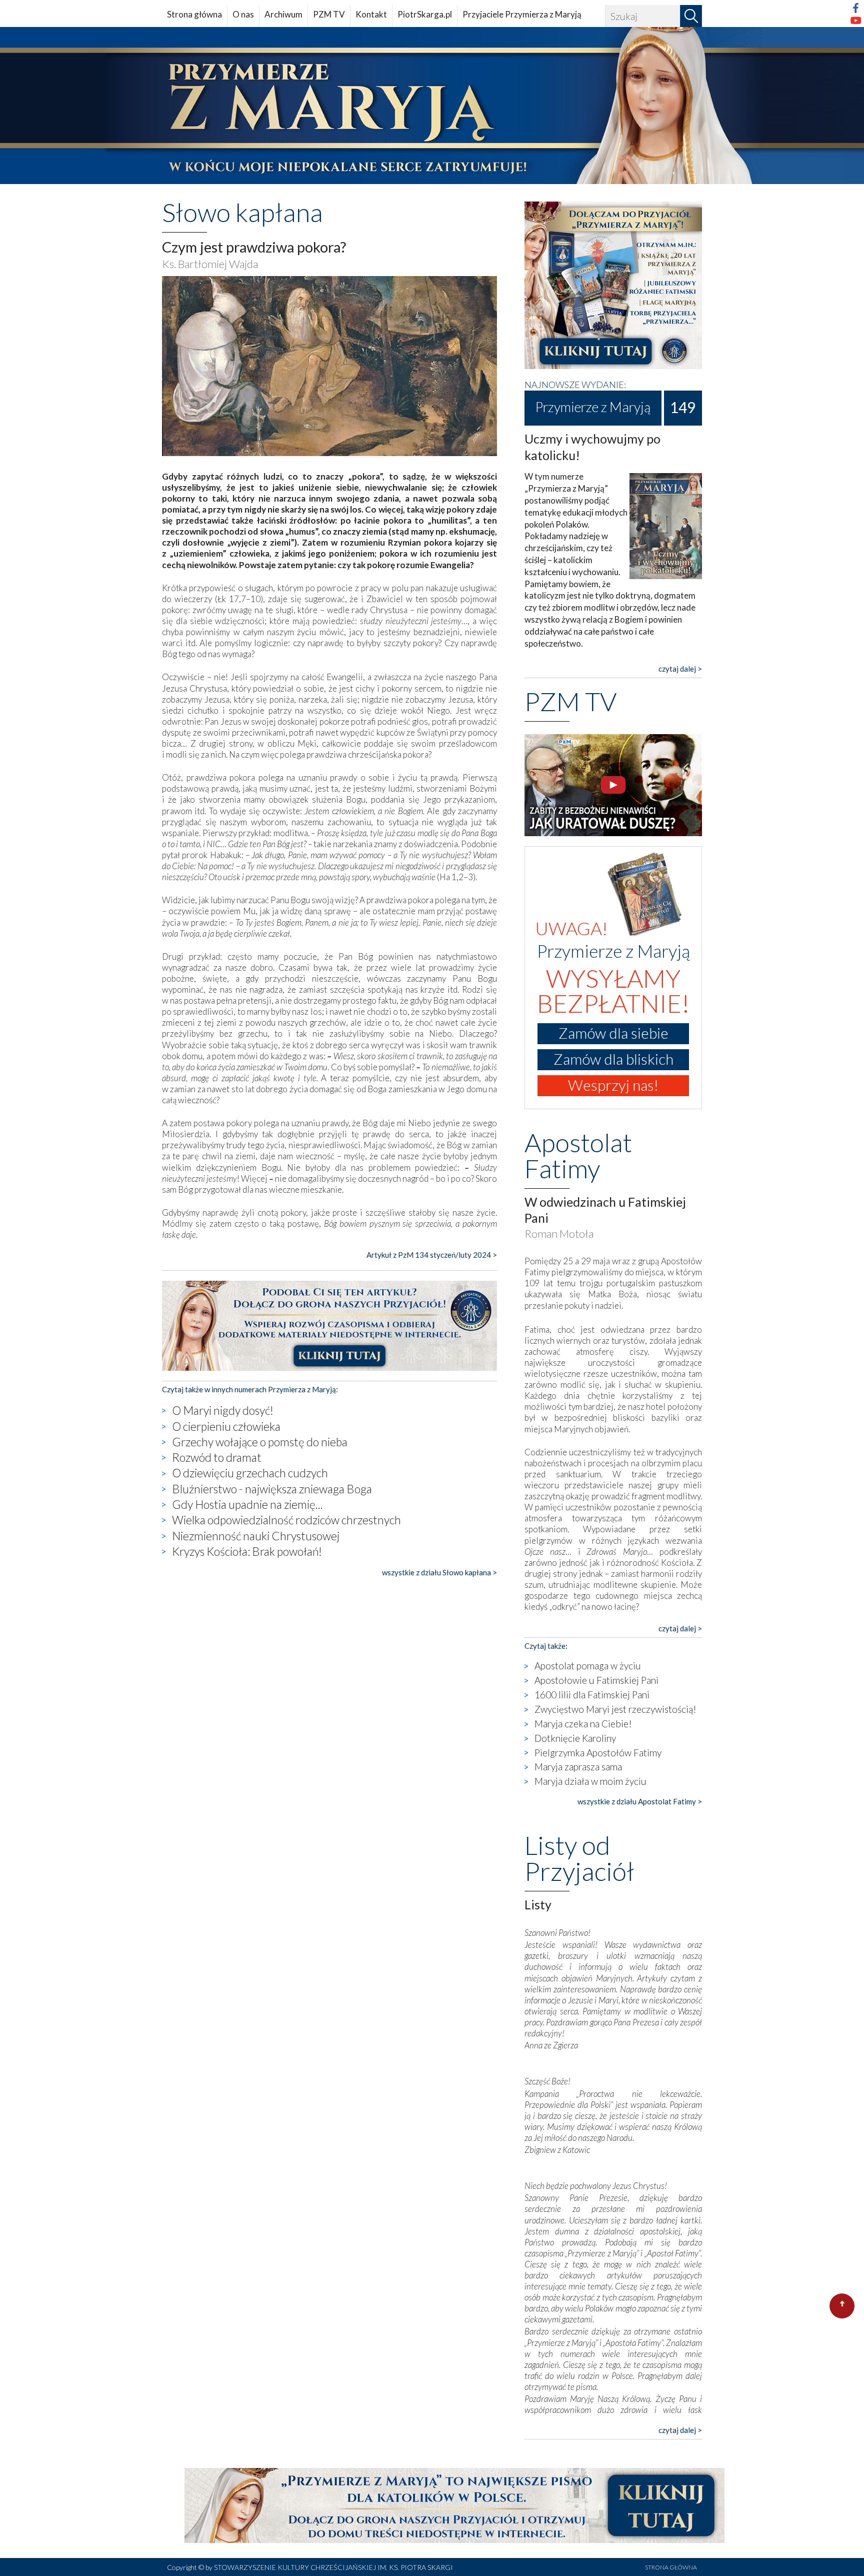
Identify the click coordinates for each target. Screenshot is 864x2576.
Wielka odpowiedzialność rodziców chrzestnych (286, 1520)
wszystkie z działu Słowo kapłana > (439, 1572)
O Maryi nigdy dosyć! (223, 1410)
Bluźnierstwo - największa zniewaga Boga (272, 1489)
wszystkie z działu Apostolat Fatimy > (640, 1801)
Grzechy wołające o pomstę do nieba (260, 1442)
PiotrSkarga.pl (425, 14)
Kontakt (371, 14)
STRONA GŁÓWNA (671, 2567)
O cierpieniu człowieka (226, 1426)
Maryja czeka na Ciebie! (583, 1724)
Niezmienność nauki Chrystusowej (256, 1536)
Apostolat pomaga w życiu (588, 1666)
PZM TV (329, 14)
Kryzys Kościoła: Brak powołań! (247, 1551)
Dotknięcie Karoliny (575, 1738)
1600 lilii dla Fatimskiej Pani (592, 1695)
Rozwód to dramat (217, 1457)
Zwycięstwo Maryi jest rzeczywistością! (615, 1709)
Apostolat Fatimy (578, 1155)
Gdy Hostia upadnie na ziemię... (247, 1504)
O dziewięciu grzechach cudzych (250, 1473)
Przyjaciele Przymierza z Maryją (522, 14)
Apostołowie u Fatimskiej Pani (596, 1680)
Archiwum (283, 14)
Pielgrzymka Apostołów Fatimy (598, 1753)
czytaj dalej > (680, 669)
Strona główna (194, 14)
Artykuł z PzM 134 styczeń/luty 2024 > (432, 1255)
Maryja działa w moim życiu (590, 1781)
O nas (243, 14)
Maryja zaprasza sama (578, 1767)
